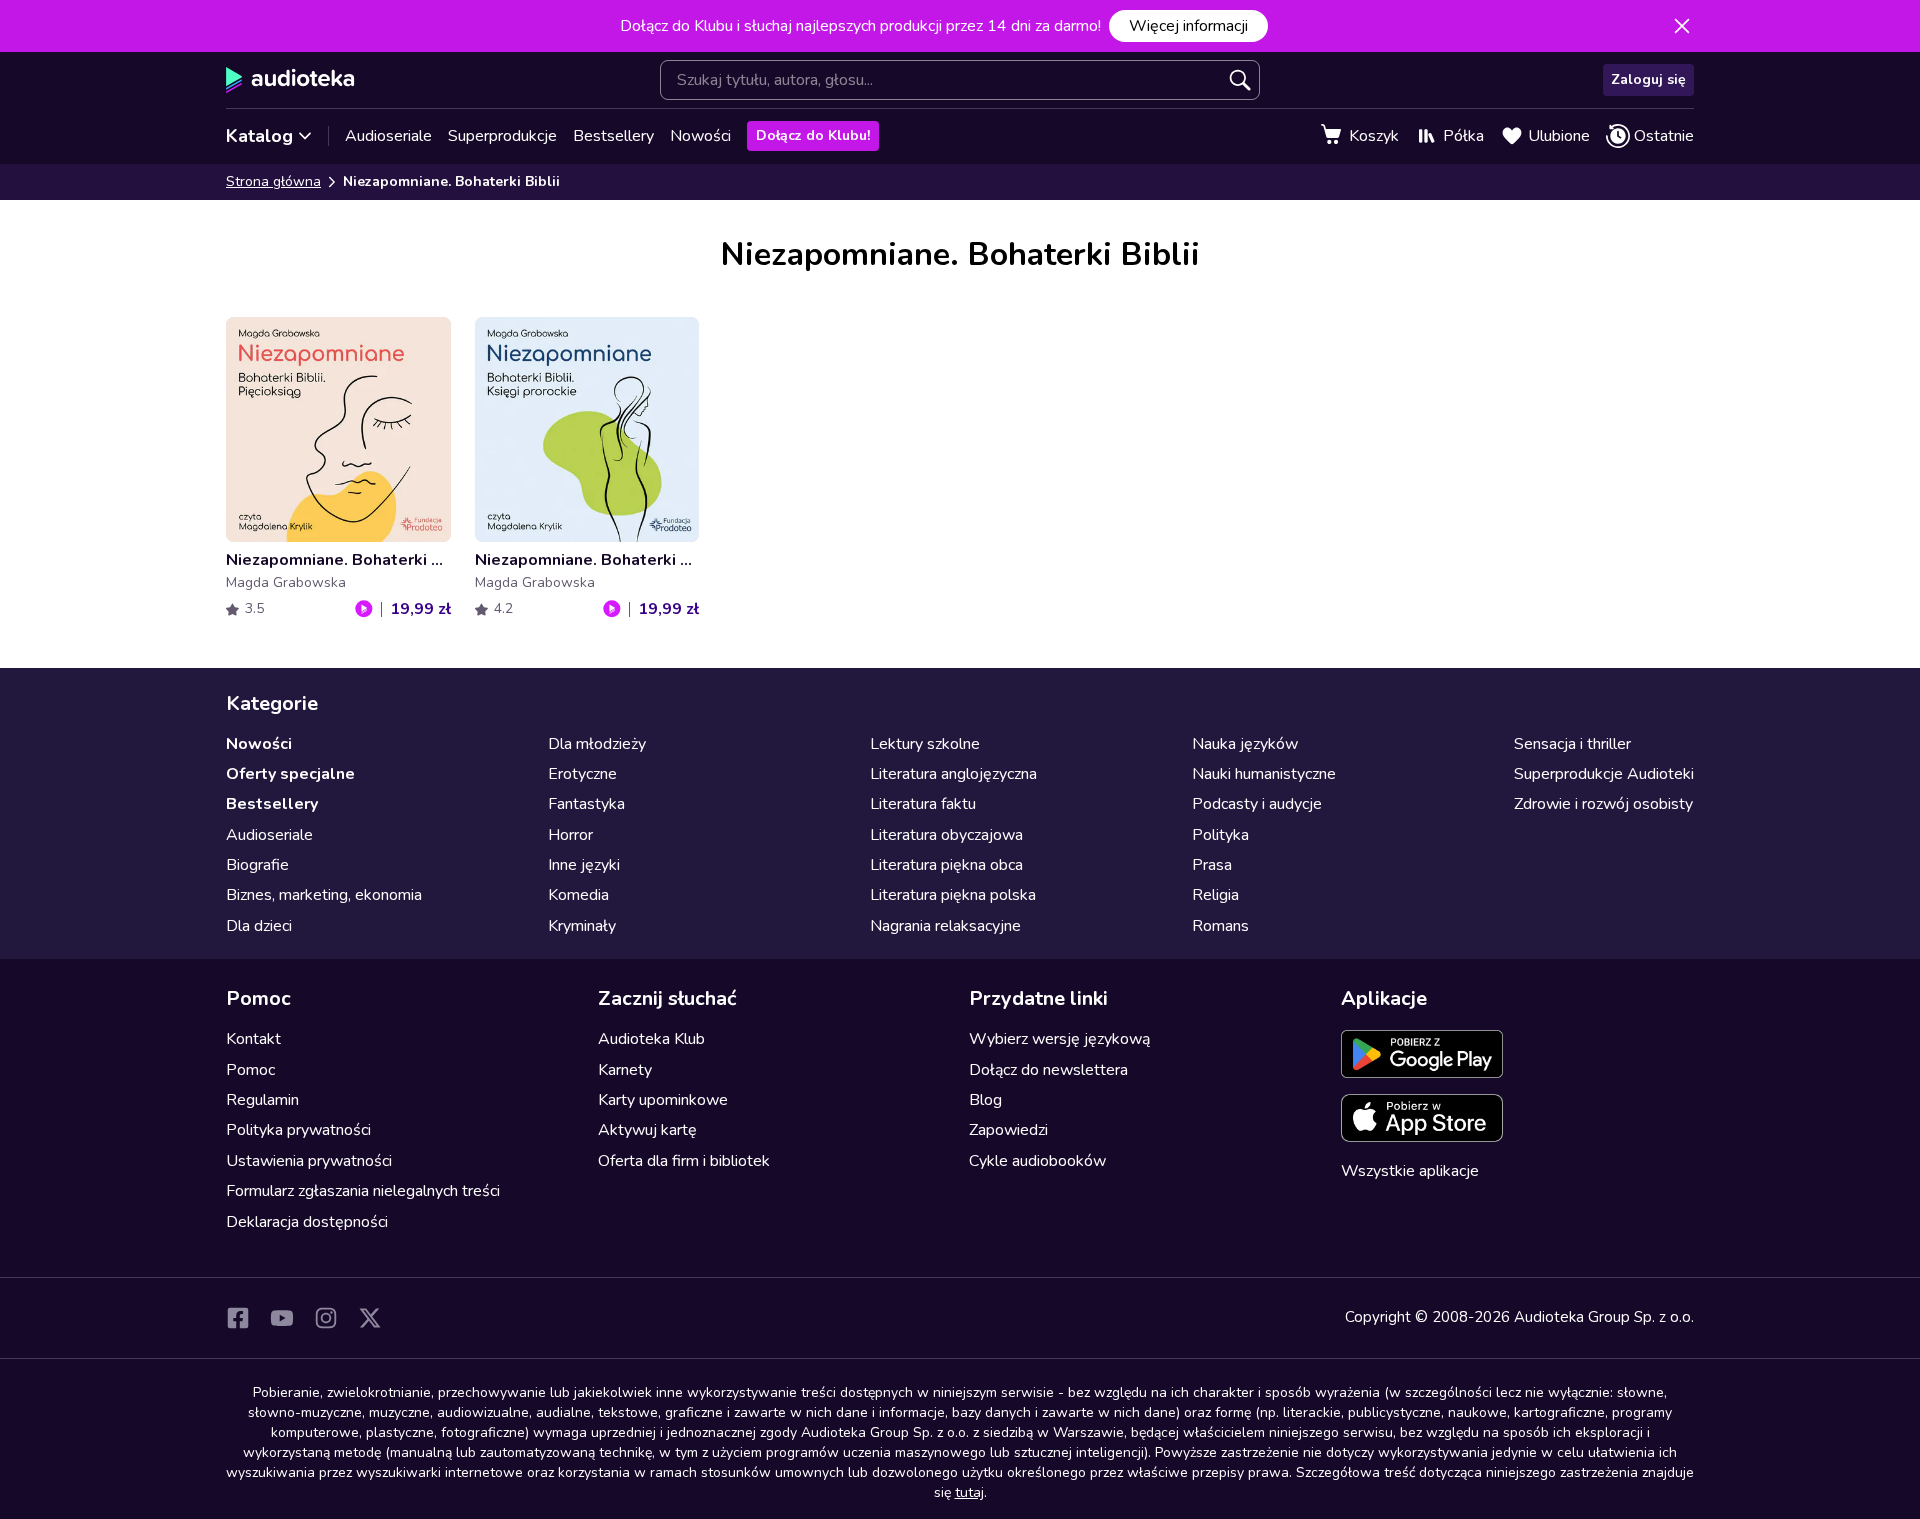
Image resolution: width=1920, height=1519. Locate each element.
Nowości (700, 136)
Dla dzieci (259, 926)
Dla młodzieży (597, 744)
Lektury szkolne (925, 744)
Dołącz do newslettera (1048, 1070)
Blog (985, 1100)
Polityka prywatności (298, 1130)
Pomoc (250, 1070)
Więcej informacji (1188, 26)
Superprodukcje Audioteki (1604, 774)
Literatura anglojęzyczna (953, 774)
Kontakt (253, 1039)
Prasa (1212, 865)
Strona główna (273, 181)
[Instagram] (326, 1318)
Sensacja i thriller (1572, 744)
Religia (1215, 895)
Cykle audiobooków (1037, 1161)
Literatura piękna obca (946, 865)
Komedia (578, 895)
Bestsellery (613, 136)
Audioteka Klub (651, 1039)
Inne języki (584, 865)
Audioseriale (388, 136)
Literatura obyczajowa (946, 835)
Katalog (259, 136)
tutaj (969, 1492)
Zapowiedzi (1008, 1130)
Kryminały (582, 926)
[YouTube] (282, 1318)
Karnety (625, 1070)
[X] (370, 1318)
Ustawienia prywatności (309, 1161)
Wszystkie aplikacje (1410, 1171)
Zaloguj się (1648, 79)
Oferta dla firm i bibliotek (684, 1161)
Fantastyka (586, 804)
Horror (570, 835)
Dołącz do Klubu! (813, 135)
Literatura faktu (923, 804)
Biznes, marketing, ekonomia (324, 895)
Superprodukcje (502, 136)
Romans (1220, 926)
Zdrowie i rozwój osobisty (1603, 804)
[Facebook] (238, 1318)
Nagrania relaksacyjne (945, 926)
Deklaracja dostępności (307, 1222)
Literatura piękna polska (953, 895)
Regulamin (262, 1100)
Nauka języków (1245, 744)
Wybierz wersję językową (1059, 1039)
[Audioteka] (290, 80)
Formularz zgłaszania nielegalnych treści (363, 1191)
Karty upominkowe (663, 1100)
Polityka (1220, 835)
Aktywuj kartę (647, 1130)
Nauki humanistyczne (1264, 774)
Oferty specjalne (290, 774)
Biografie (257, 865)
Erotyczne (582, 774)
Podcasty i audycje (1257, 804)
